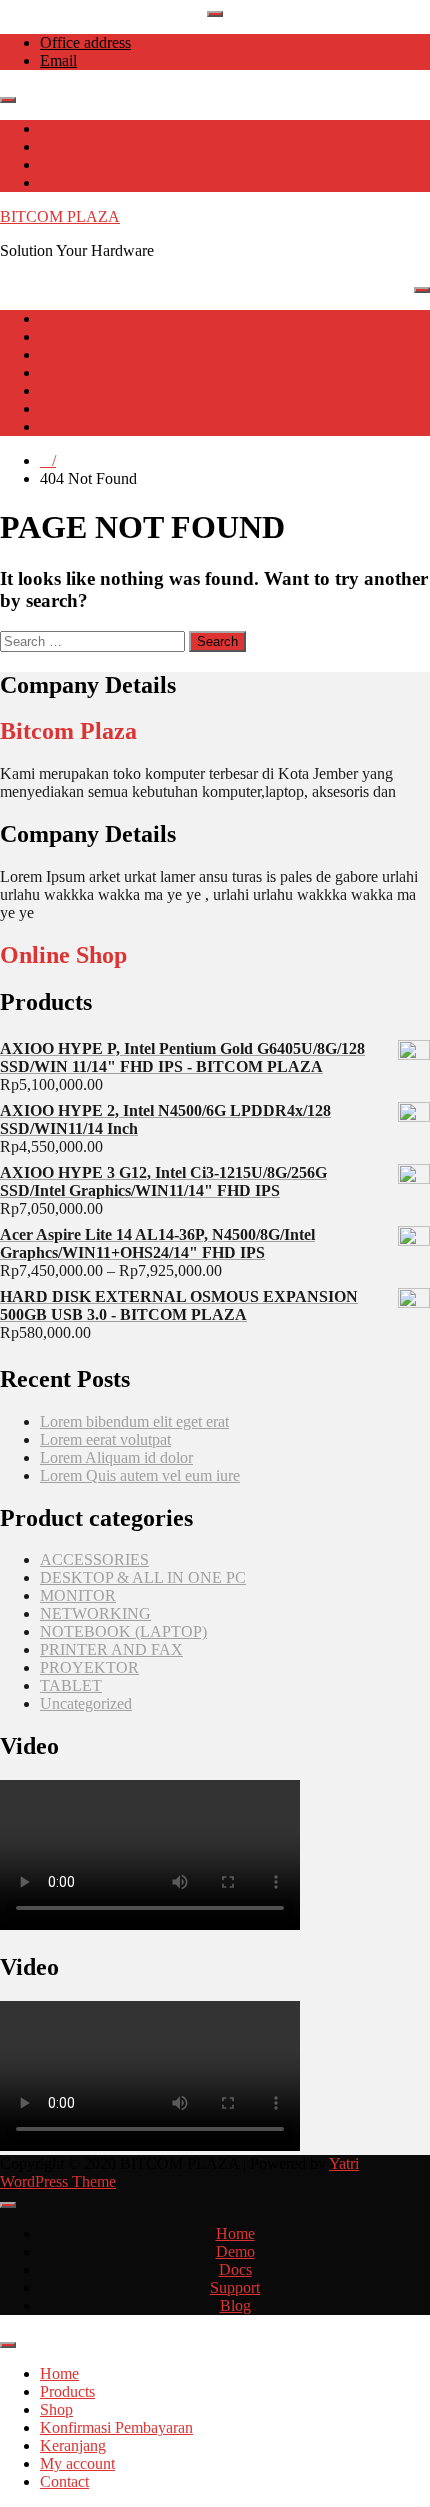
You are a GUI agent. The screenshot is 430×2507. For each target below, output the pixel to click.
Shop (56, 354)
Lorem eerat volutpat (105, 1439)
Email (58, 60)
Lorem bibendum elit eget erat (134, 1421)
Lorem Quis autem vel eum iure (140, 1475)
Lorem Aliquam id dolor (116, 1457)
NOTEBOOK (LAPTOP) (123, 1631)
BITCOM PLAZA (60, 216)
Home (59, 318)
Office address (85, 42)
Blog (235, 2305)
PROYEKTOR (89, 1667)
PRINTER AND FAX (111, 1649)
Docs (235, 2269)
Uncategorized (86, 1703)
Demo (235, 2251)
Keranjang (73, 390)
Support (235, 2287)
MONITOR (78, 1595)
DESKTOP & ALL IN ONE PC (143, 1577)
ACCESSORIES (94, 1559)
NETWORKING (95, 1613)
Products (67, 336)
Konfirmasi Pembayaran (116, 372)
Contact (64, 426)
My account (77, 408)
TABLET (71, 1685)
